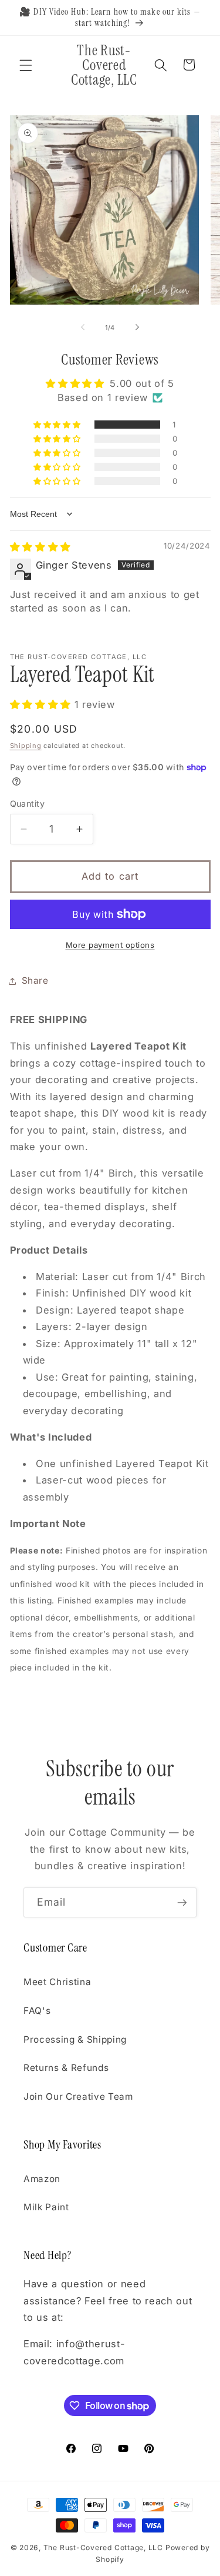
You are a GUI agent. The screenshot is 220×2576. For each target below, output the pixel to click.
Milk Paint (46, 2207)
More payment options (110, 945)
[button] (26, 65)
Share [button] (35, 980)
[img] (40, 547)
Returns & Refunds (66, 2068)
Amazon (42, 2179)
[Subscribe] (182, 1903)
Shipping (26, 746)
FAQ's (37, 2011)
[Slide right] (137, 328)
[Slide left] (83, 328)
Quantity (28, 803)
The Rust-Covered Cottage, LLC (103, 2547)
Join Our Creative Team (78, 2096)
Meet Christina (57, 1982)
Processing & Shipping (75, 2039)
